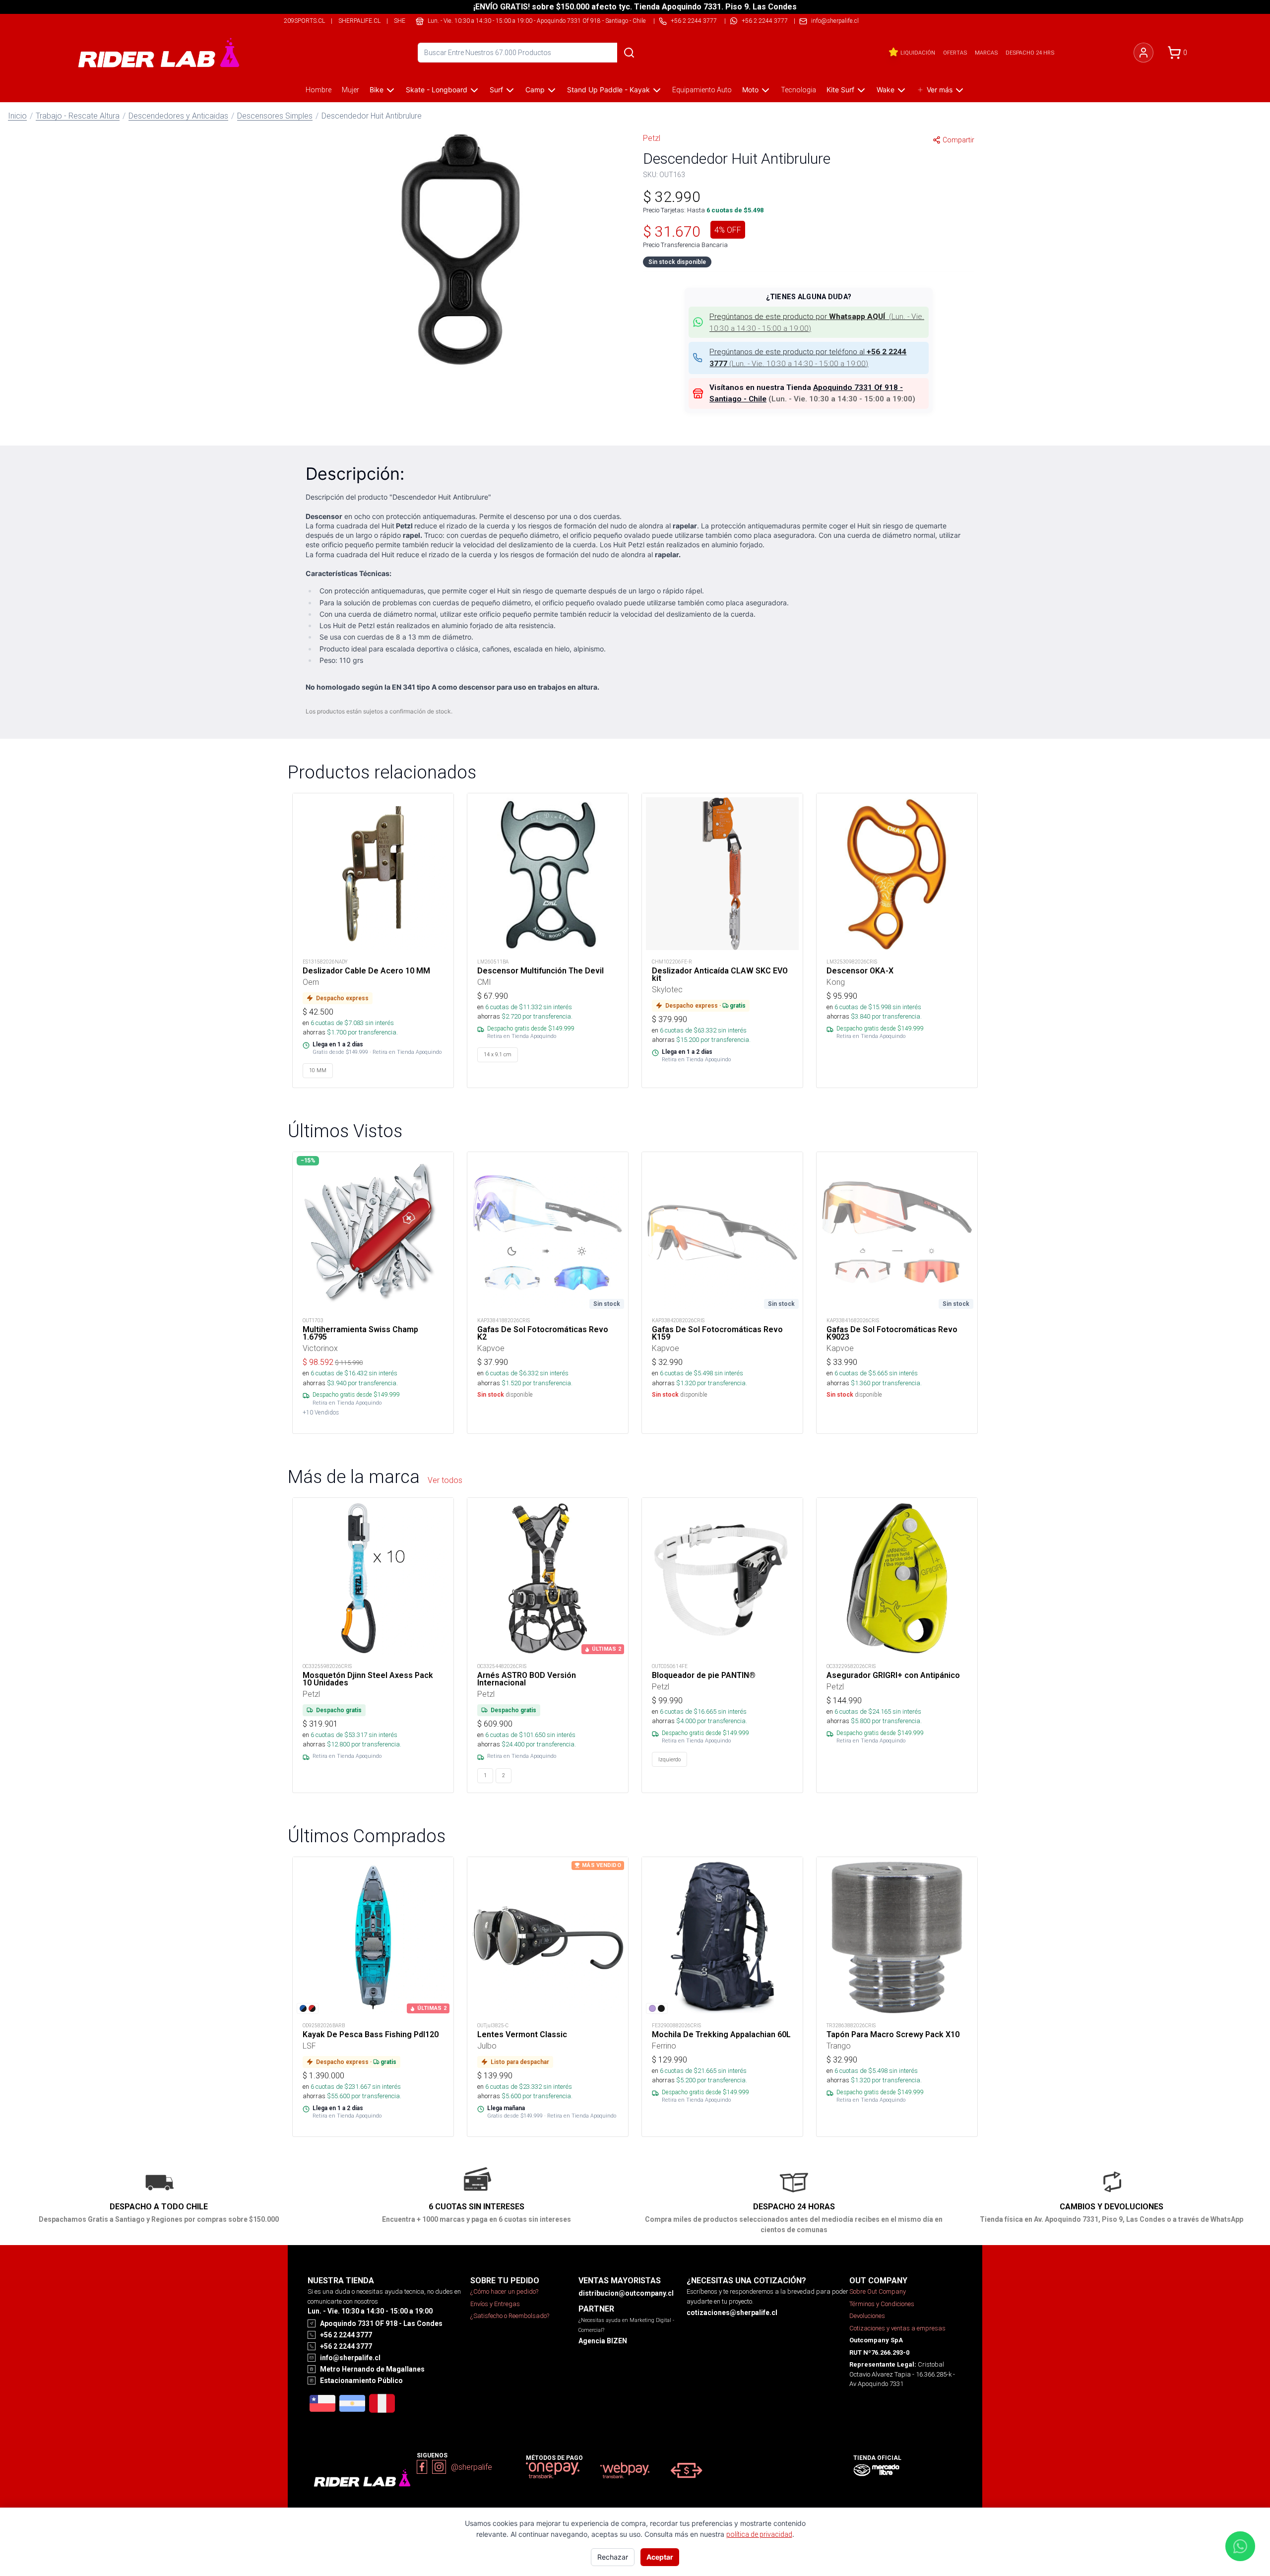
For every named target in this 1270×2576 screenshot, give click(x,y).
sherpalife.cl (359, 21)
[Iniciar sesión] (1143, 53)
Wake (886, 90)
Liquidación (918, 53)
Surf (496, 90)
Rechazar (613, 2557)
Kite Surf (840, 90)
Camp (535, 90)
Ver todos (445, 1480)
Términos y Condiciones (882, 2304)
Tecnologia (798, 90)
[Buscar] (629, 53)
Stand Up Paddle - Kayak (608, 90)
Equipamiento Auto (702, 90)
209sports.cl (304, 21)
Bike (377, 90)
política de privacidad (759, 2534)
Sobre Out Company (878, 2291)
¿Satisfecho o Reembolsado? (510, 2316)
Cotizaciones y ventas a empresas (897, 2328)
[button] (461, 250)
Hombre (318, 90)
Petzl (652, 138)
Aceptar (660, 2557)
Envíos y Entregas (495, 2304)
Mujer (350, 90)
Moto (750, 90)
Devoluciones (867, 2316)
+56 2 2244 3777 (765, 21)
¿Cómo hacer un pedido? (504, 2291)
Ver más (940, 90)
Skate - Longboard (437, 90)
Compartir (958, 140)
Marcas (986, 53)
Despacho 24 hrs (1030, 53)
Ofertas (955, 53)
